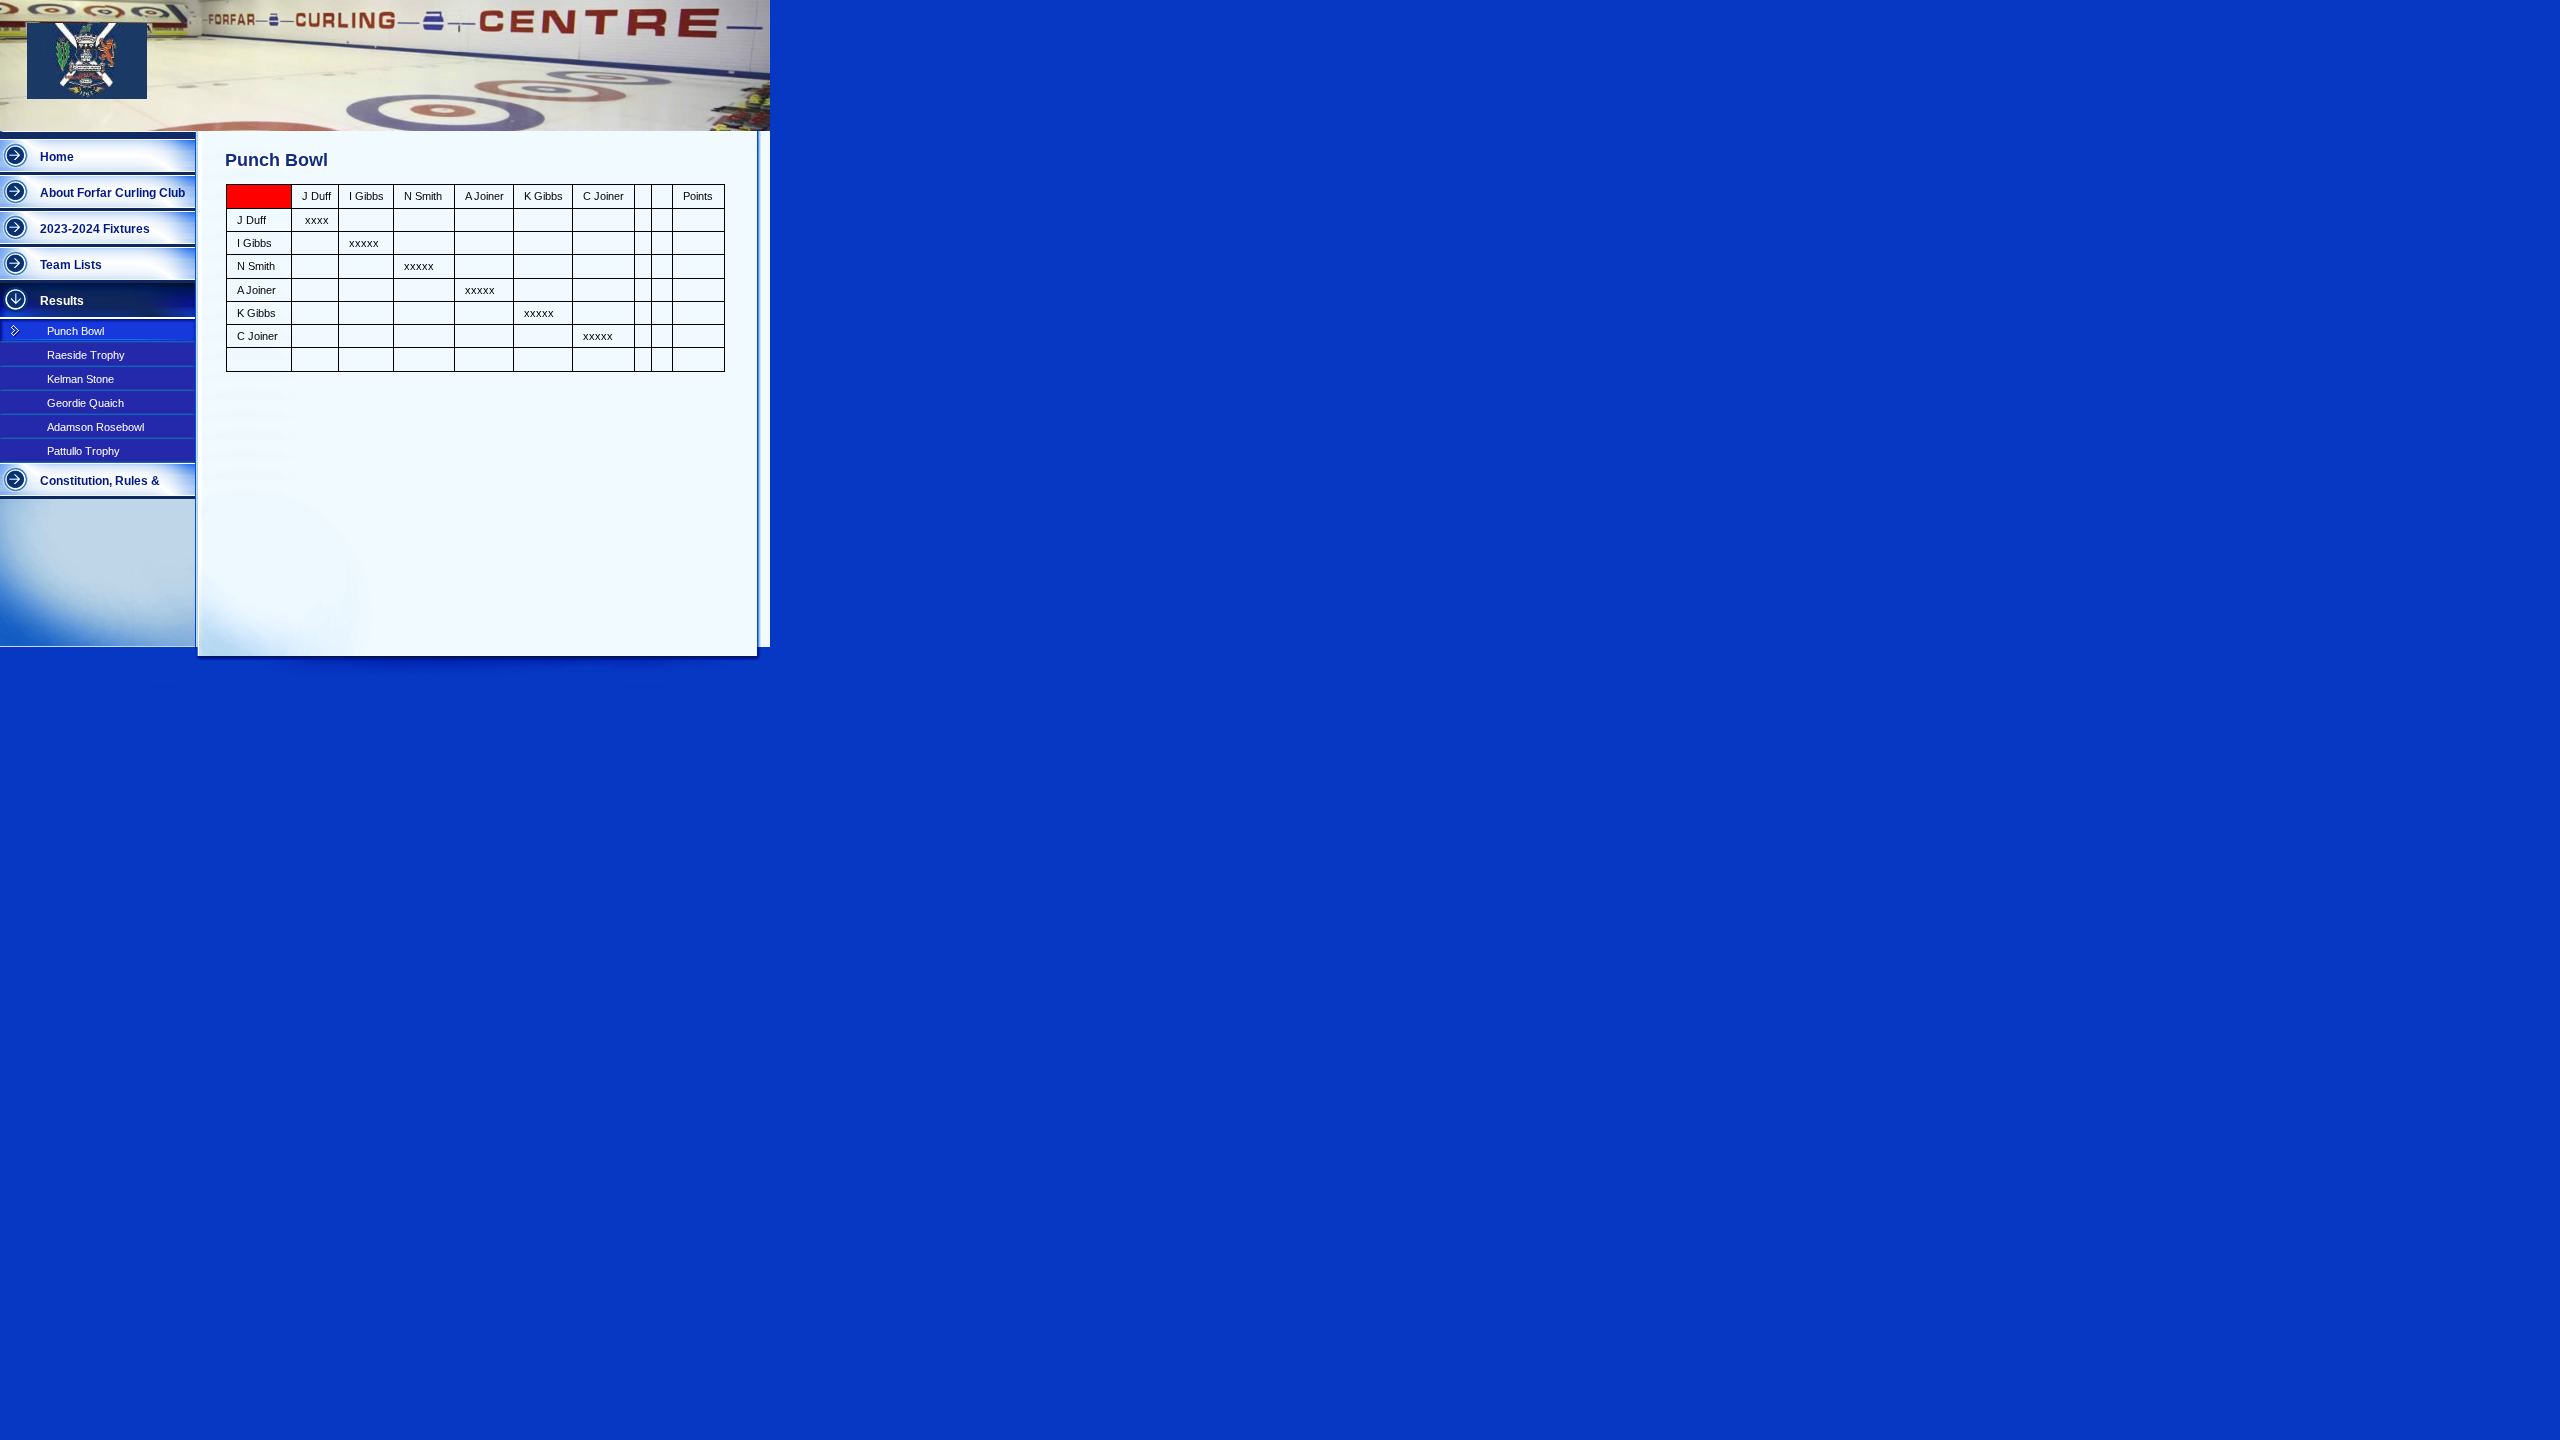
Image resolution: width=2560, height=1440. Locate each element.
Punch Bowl (75, 331)
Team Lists (71, 265)
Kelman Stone (80, 379)
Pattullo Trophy (83, 451)
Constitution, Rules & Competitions (100, 486)
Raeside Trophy (86, 355)
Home (57, 157)
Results (62, 301)
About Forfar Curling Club (112, 193)
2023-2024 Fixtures (95, 229)
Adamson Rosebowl (95, 427)
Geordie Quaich (85, 403)
